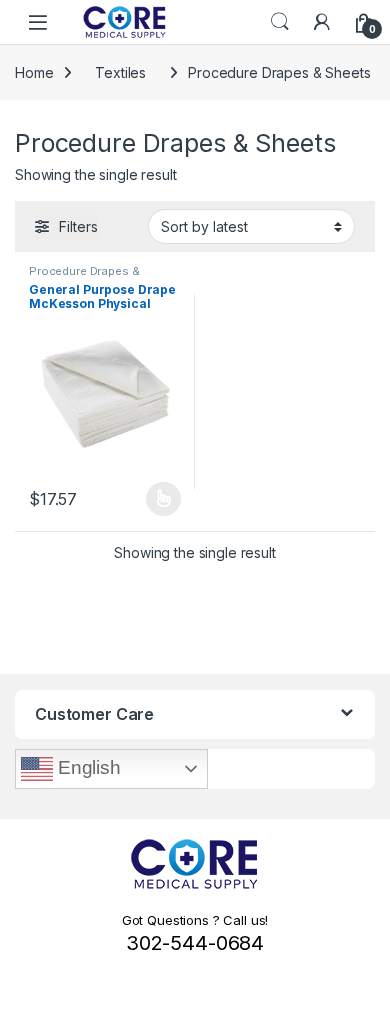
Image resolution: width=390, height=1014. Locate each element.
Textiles (120, 72)
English (87, 767)
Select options (157, 499)
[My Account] (322, 22)
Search (280, 22)
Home (34, 72)
